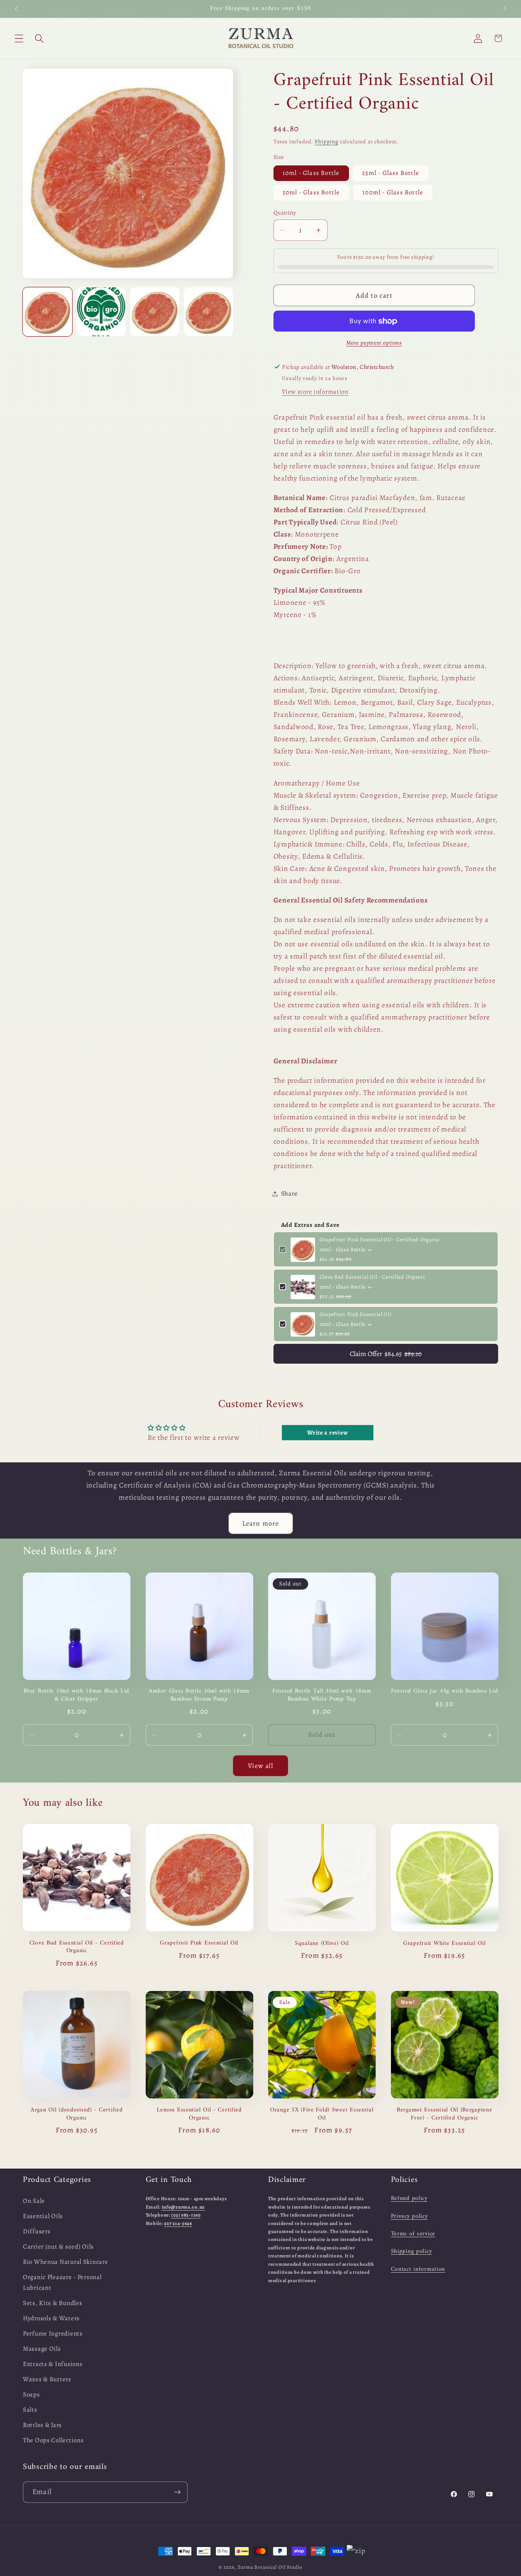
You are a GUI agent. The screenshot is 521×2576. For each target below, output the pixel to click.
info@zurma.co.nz (183, 2207)
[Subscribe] (177, 2492)
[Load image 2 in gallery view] (101, 312)
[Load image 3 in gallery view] (155, 312)
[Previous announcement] (16, 9)
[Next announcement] (505, 9)
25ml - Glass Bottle (391, 173)
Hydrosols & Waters (51, 2318)
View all (260, 1765)
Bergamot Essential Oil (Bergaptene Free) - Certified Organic (444, 2114)
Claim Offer (386, 1354)
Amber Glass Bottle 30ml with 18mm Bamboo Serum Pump (199, 1695)
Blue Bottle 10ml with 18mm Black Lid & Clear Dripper (76, 1695)
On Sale (34, 2201)
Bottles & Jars (42, 2425)
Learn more (261, 1523)
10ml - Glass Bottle (311, 173)
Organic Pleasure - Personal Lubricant (62, 2282)
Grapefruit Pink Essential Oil (355, 1315)
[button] (19, 38)
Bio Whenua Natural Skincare (65, 2262)
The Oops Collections (53, 2440)
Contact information (418, 2269)
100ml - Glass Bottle (393, 193)
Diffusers (37, 2231)
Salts (30, 2410)
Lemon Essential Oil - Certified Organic (199, 2114)
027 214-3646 (178, 2223)
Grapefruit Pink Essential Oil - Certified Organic (380, 1240)
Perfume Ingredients (53, 2333)
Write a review (327, 1433)
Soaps (31, 2394)
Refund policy (409, 2198)
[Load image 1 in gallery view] (47, 312)
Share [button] (289, 1193)
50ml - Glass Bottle (311, 193)
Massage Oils (42, 2349)
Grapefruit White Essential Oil (445, 1943)
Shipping (326, 142)
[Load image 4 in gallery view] (208, 312)
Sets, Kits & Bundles (52, 2303)
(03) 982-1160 (186, 2215)
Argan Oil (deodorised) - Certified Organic (76, 2114)
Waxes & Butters (47, 2379)
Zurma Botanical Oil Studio (270, 2567)
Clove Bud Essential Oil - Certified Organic (373, 1277)
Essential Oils (43, 2216)
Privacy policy (409, 2216)
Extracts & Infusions (53, 2364)
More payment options (374, 343)
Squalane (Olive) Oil (322, 1943)
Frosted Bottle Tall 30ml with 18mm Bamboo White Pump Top (322, 1695)
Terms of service (413, 2234)
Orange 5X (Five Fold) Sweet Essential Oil (322, 2114)
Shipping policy (412, 2251)
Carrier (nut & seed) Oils (58, 2247)
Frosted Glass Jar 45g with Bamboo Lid (445, 1691)
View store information (315, 392)
